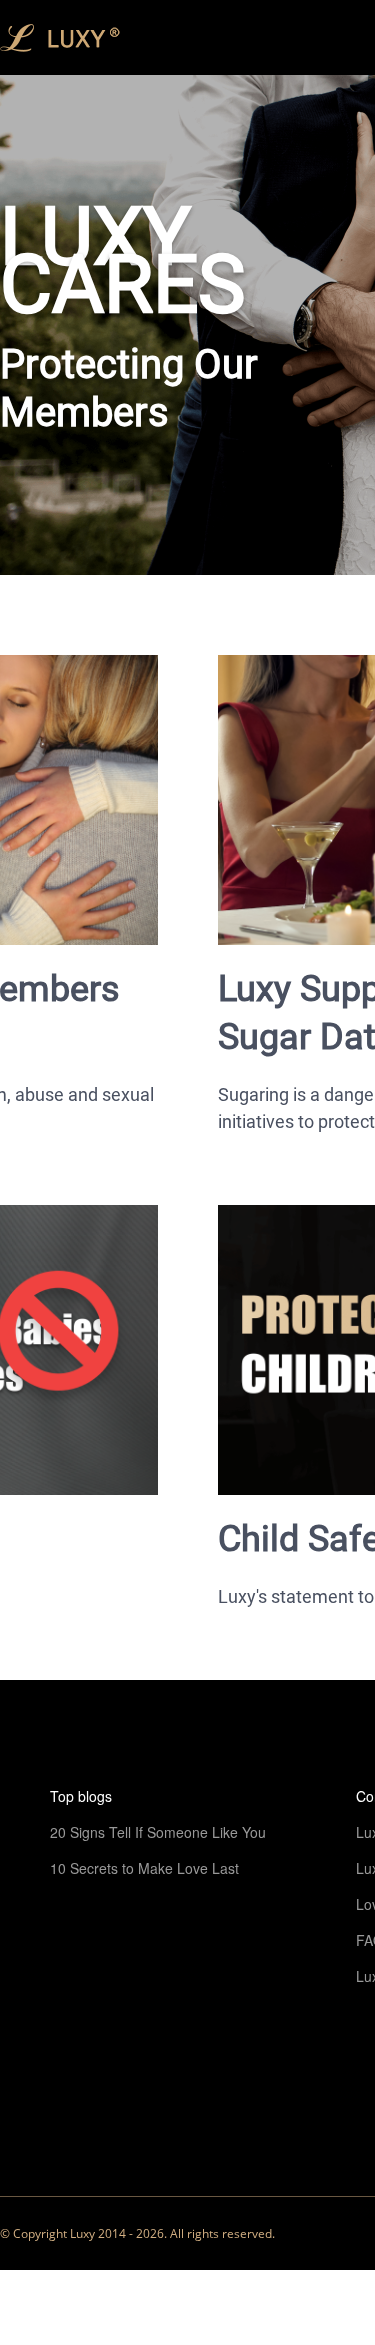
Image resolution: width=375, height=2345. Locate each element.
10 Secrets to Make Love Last (144, 1868)
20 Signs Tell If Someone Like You (158, 1832)
